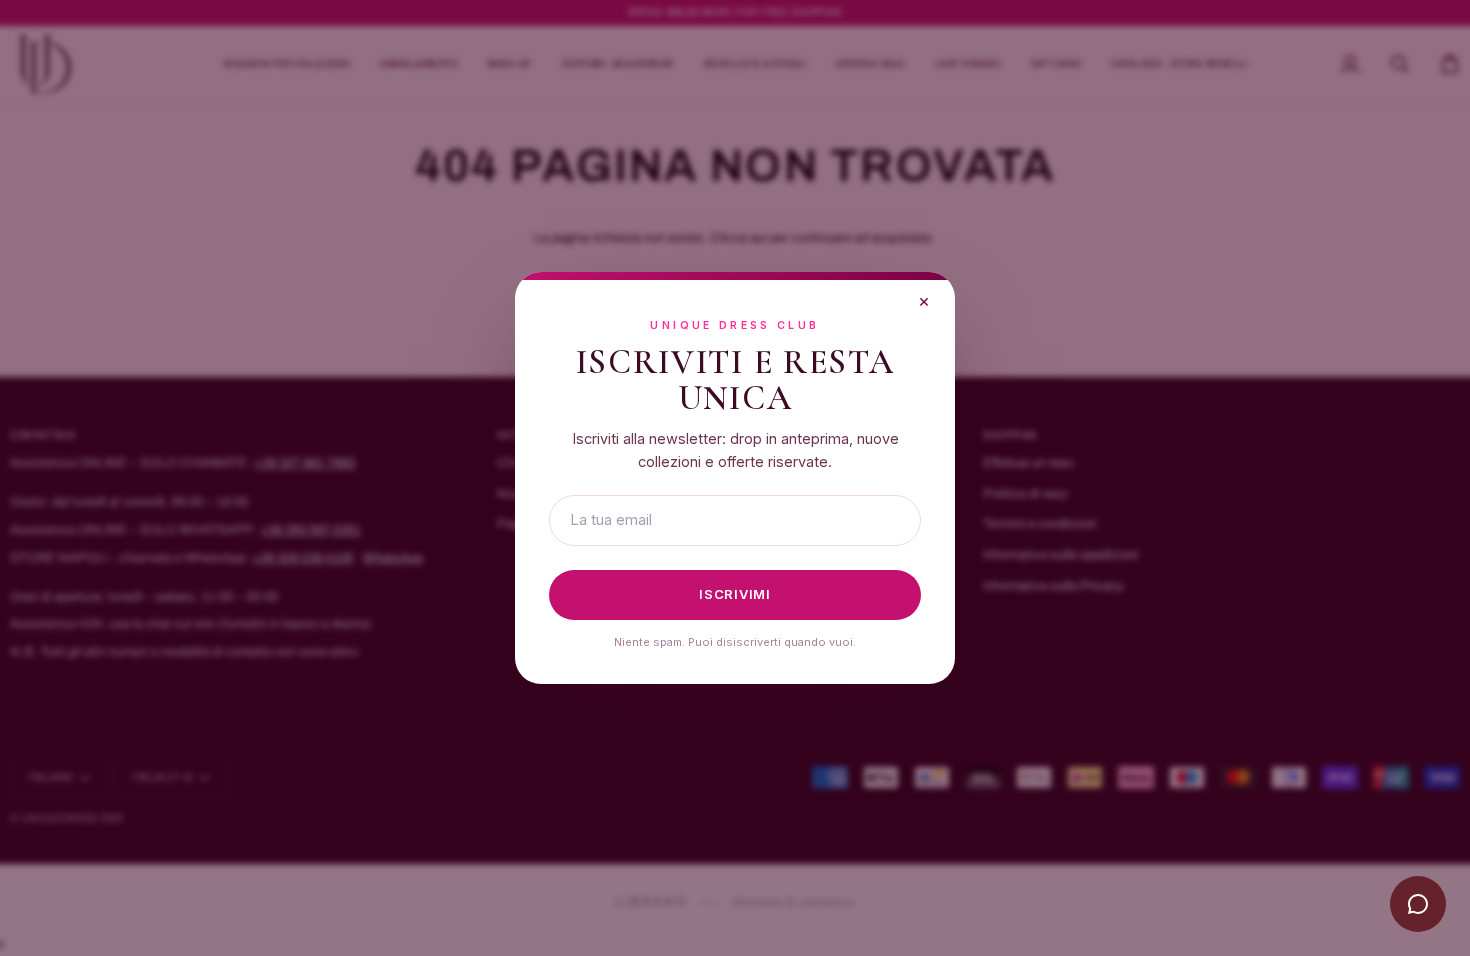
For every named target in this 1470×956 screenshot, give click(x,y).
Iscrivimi (735, 594)
